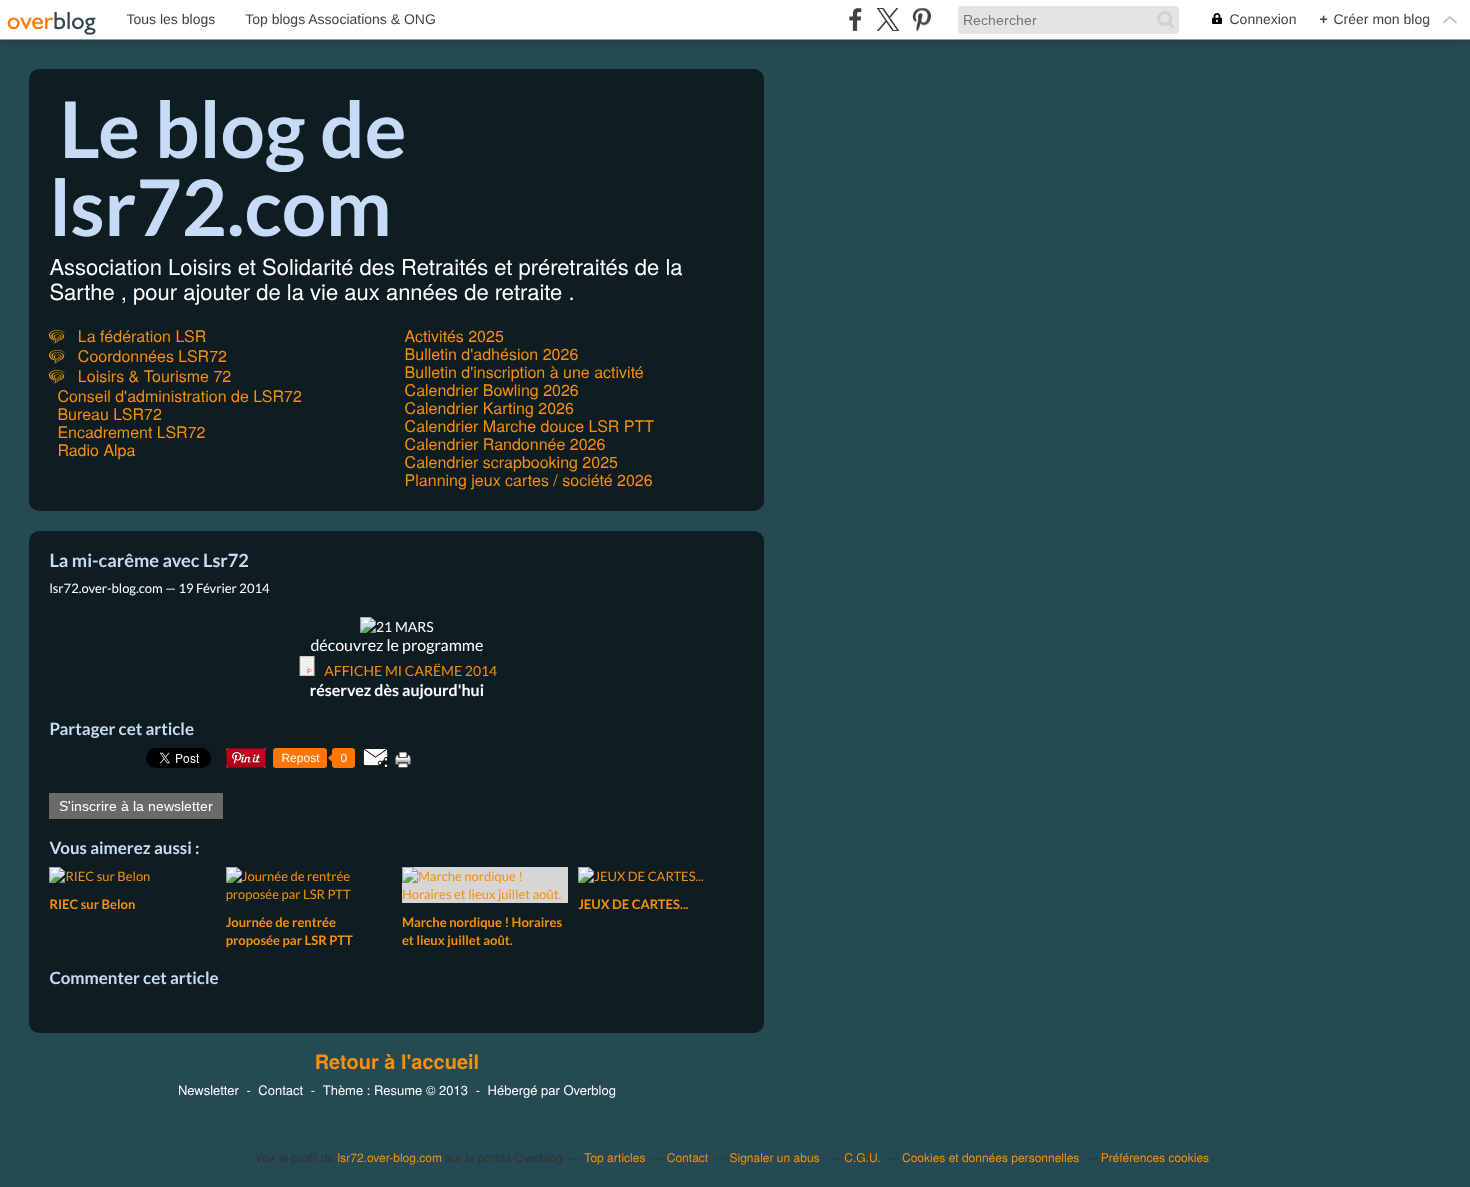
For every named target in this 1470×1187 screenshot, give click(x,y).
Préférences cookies (1155, 1157)
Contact (280, 1089)
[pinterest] (921, 19)
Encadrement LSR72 (131, 431)
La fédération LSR (139, 335)
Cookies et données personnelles (990, 1157)
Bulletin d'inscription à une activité (524, 371)
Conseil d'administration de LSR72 (179, 395)
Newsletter (208, 1089)
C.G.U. (862, 1157)
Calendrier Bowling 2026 (492, 389)
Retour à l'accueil (397, 1062)
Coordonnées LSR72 (150, 355)
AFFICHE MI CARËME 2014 (410, 670)
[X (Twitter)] (888, 19)
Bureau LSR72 (109, 413)
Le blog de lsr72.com (227, 167)
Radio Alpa (96, 449)
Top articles (614, 1157)
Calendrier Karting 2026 (489, 407)
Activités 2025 (454, 335)
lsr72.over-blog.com (390, 1157)
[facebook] (855, 19)
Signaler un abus (776, 1157)
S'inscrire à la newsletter (136, 806)
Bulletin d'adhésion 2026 (492, 353)
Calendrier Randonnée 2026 (505, 443)
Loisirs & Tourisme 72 (152, 375)
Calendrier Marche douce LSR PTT (529, 425)
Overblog (589, 1089)
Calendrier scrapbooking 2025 (511, 461)
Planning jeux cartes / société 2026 (529, 479)
